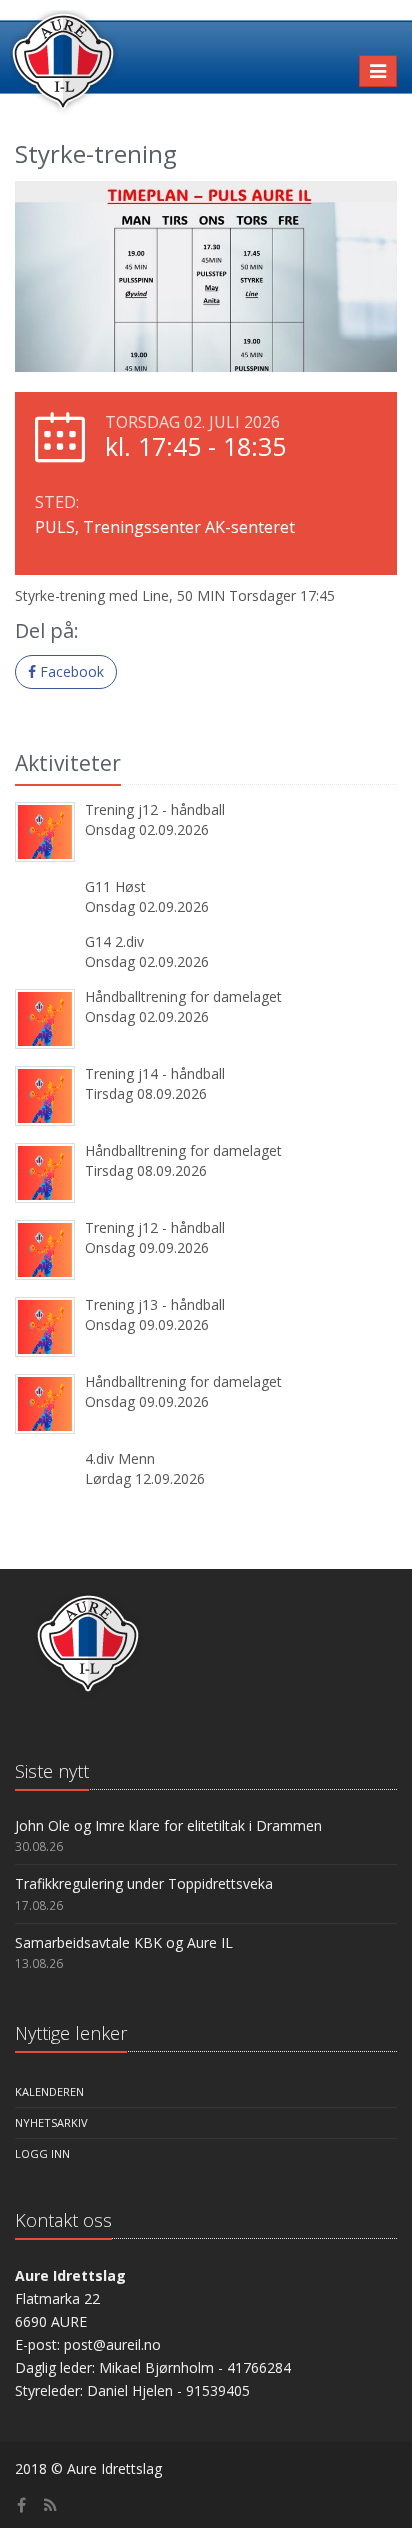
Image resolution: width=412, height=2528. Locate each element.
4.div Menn (120, 1458)
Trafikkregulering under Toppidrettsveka (144, 1883)
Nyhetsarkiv (51, 2122)
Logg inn (42, 2153)
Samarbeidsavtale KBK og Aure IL (124, 1942)
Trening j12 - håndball (155, 809)
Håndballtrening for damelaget (183, 996)
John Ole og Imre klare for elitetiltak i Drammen (168, 1825)
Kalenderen (49, 2091)
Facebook (70, 671)
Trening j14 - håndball (155, 1073)
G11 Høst (115, 886)
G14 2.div (114, 941)
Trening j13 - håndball (155, 1304)
